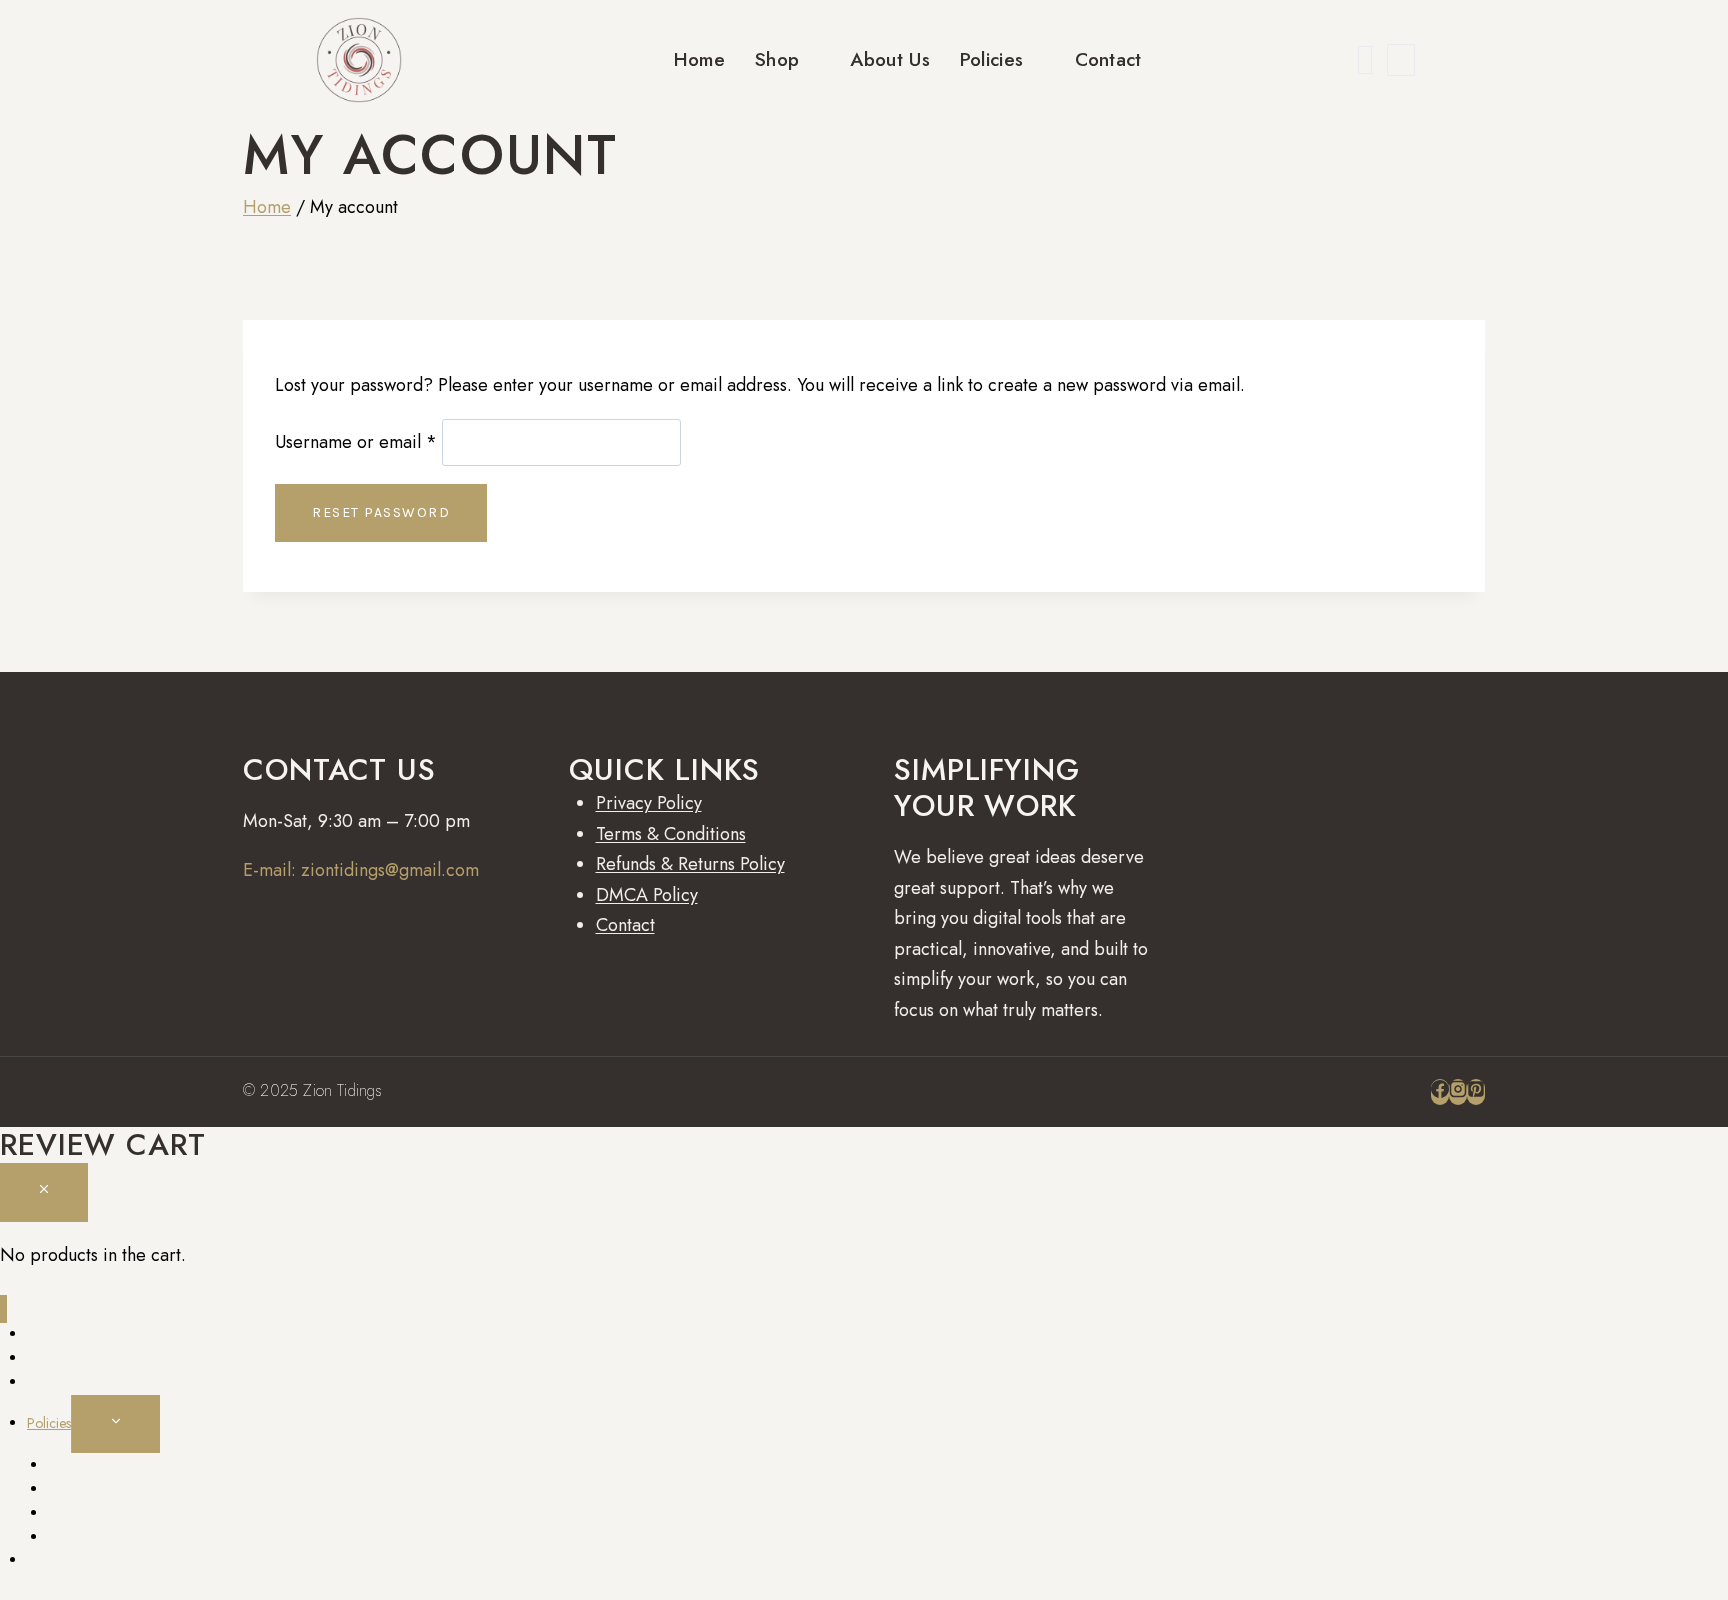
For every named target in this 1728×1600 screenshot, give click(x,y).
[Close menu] (3, 1309)
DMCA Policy (647, 895)
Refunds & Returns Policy (690, 864)
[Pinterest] (1476, 1092)
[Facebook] (1440, 1092)
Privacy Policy (649, 803)
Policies (991, 59)
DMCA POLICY (93, 1537)
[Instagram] (1458, 1092)
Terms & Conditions (671, 834)
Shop (777, 59)
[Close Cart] (44, 1192)
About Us (889, 59)
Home (699, 59)
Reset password (381, 512)
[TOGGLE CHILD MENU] (115, 1424)
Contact (1108, 59)
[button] (1365, 60)
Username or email (356, 442)
